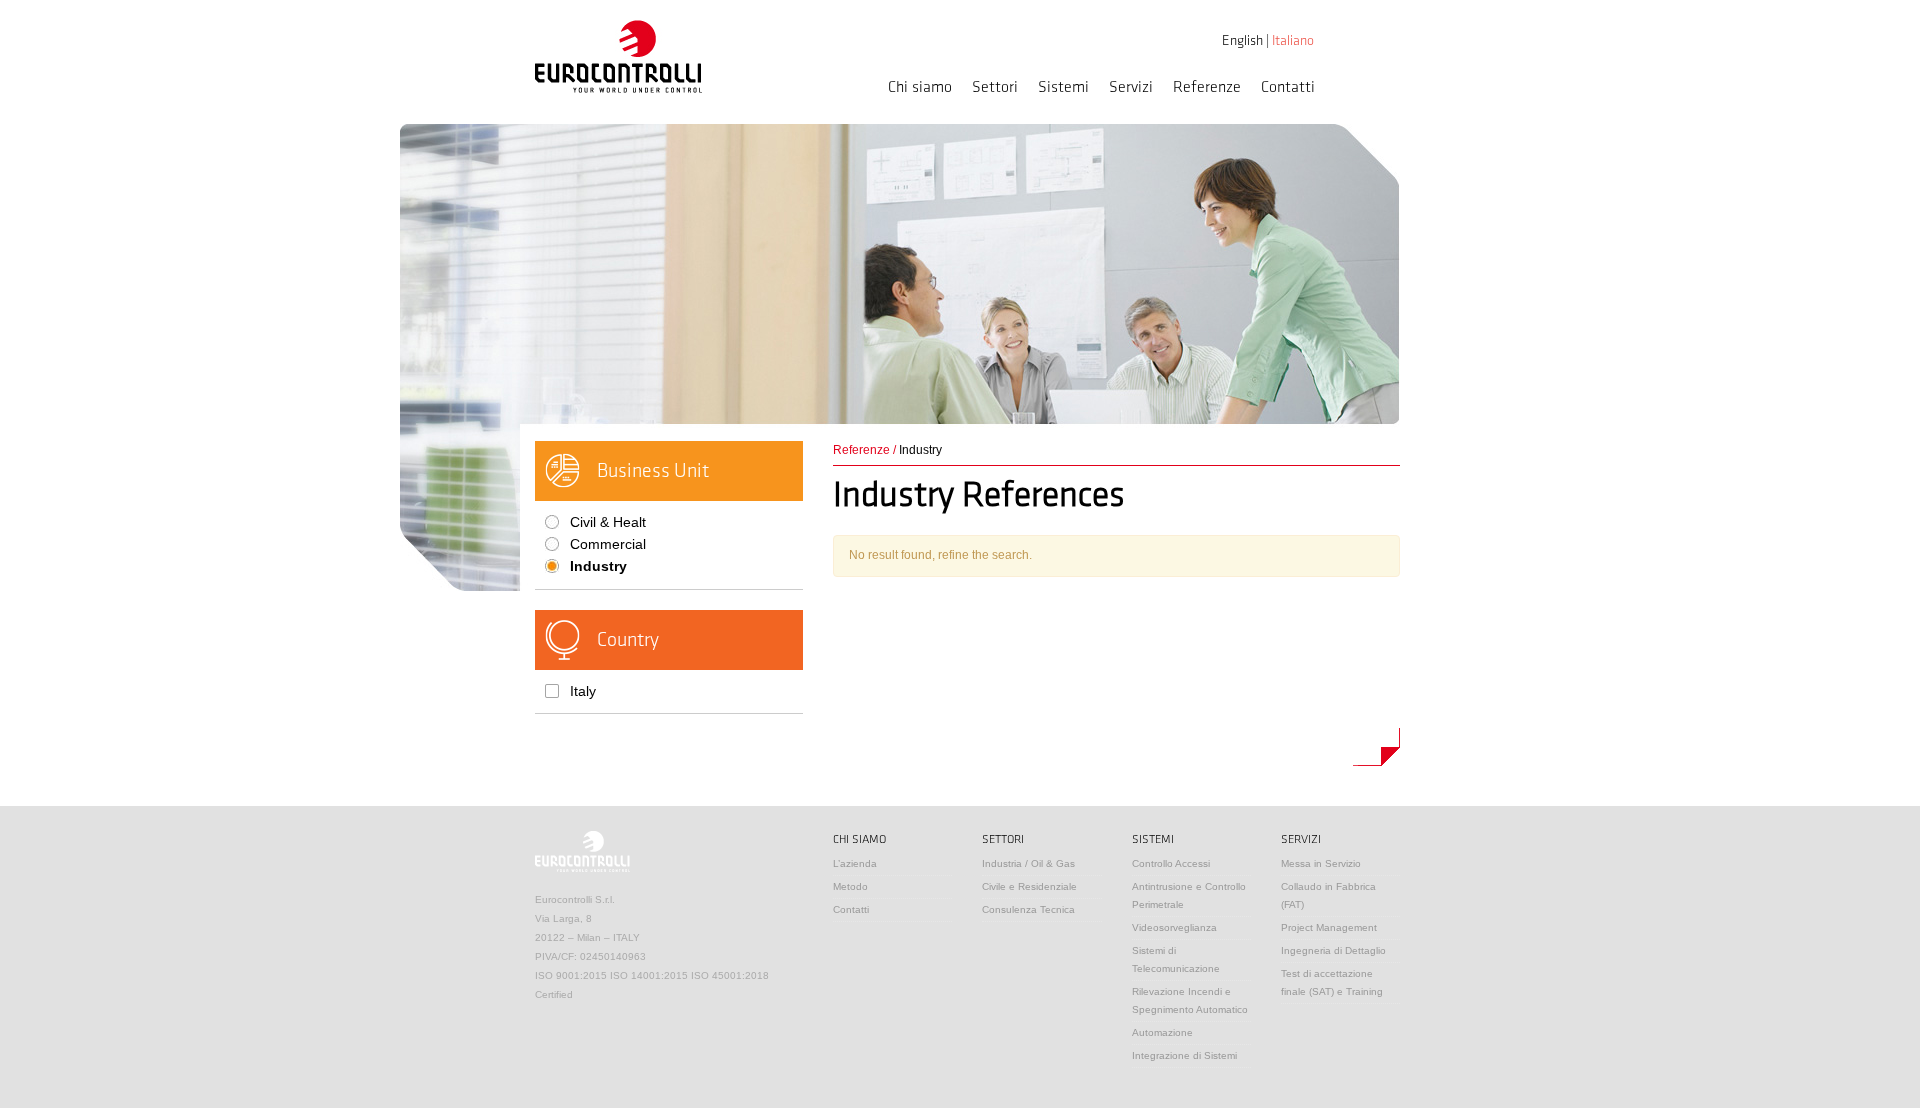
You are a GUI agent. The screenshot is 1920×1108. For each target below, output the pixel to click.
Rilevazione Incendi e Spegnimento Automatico (1190, 1000)
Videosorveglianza (1174, 927)
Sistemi (1063, 87)
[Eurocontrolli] (618, 56)
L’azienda (855, 863)
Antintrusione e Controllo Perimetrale (1189, 895)
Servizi (1131, 87)
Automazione (1162, 1032)
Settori (995, 87)
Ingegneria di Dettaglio (1333, 950)
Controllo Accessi (1171, 863)
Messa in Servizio (1321, 863)
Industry (598, 566)
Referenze (1207, 87)
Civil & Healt (608, 522)
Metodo (850, 886)
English (1242, 40)
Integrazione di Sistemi (1184, 1055)
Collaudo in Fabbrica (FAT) (1328, 895)
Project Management (1329, 927)
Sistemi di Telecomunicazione (1176, 959)
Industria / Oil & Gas (1028, 863)
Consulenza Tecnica (1028, 909)
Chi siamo (920, 87)
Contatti (1288, 87)
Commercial (608, 544)
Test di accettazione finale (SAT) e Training (1332, 982)
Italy (583, 691)
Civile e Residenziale (1029, 886)
